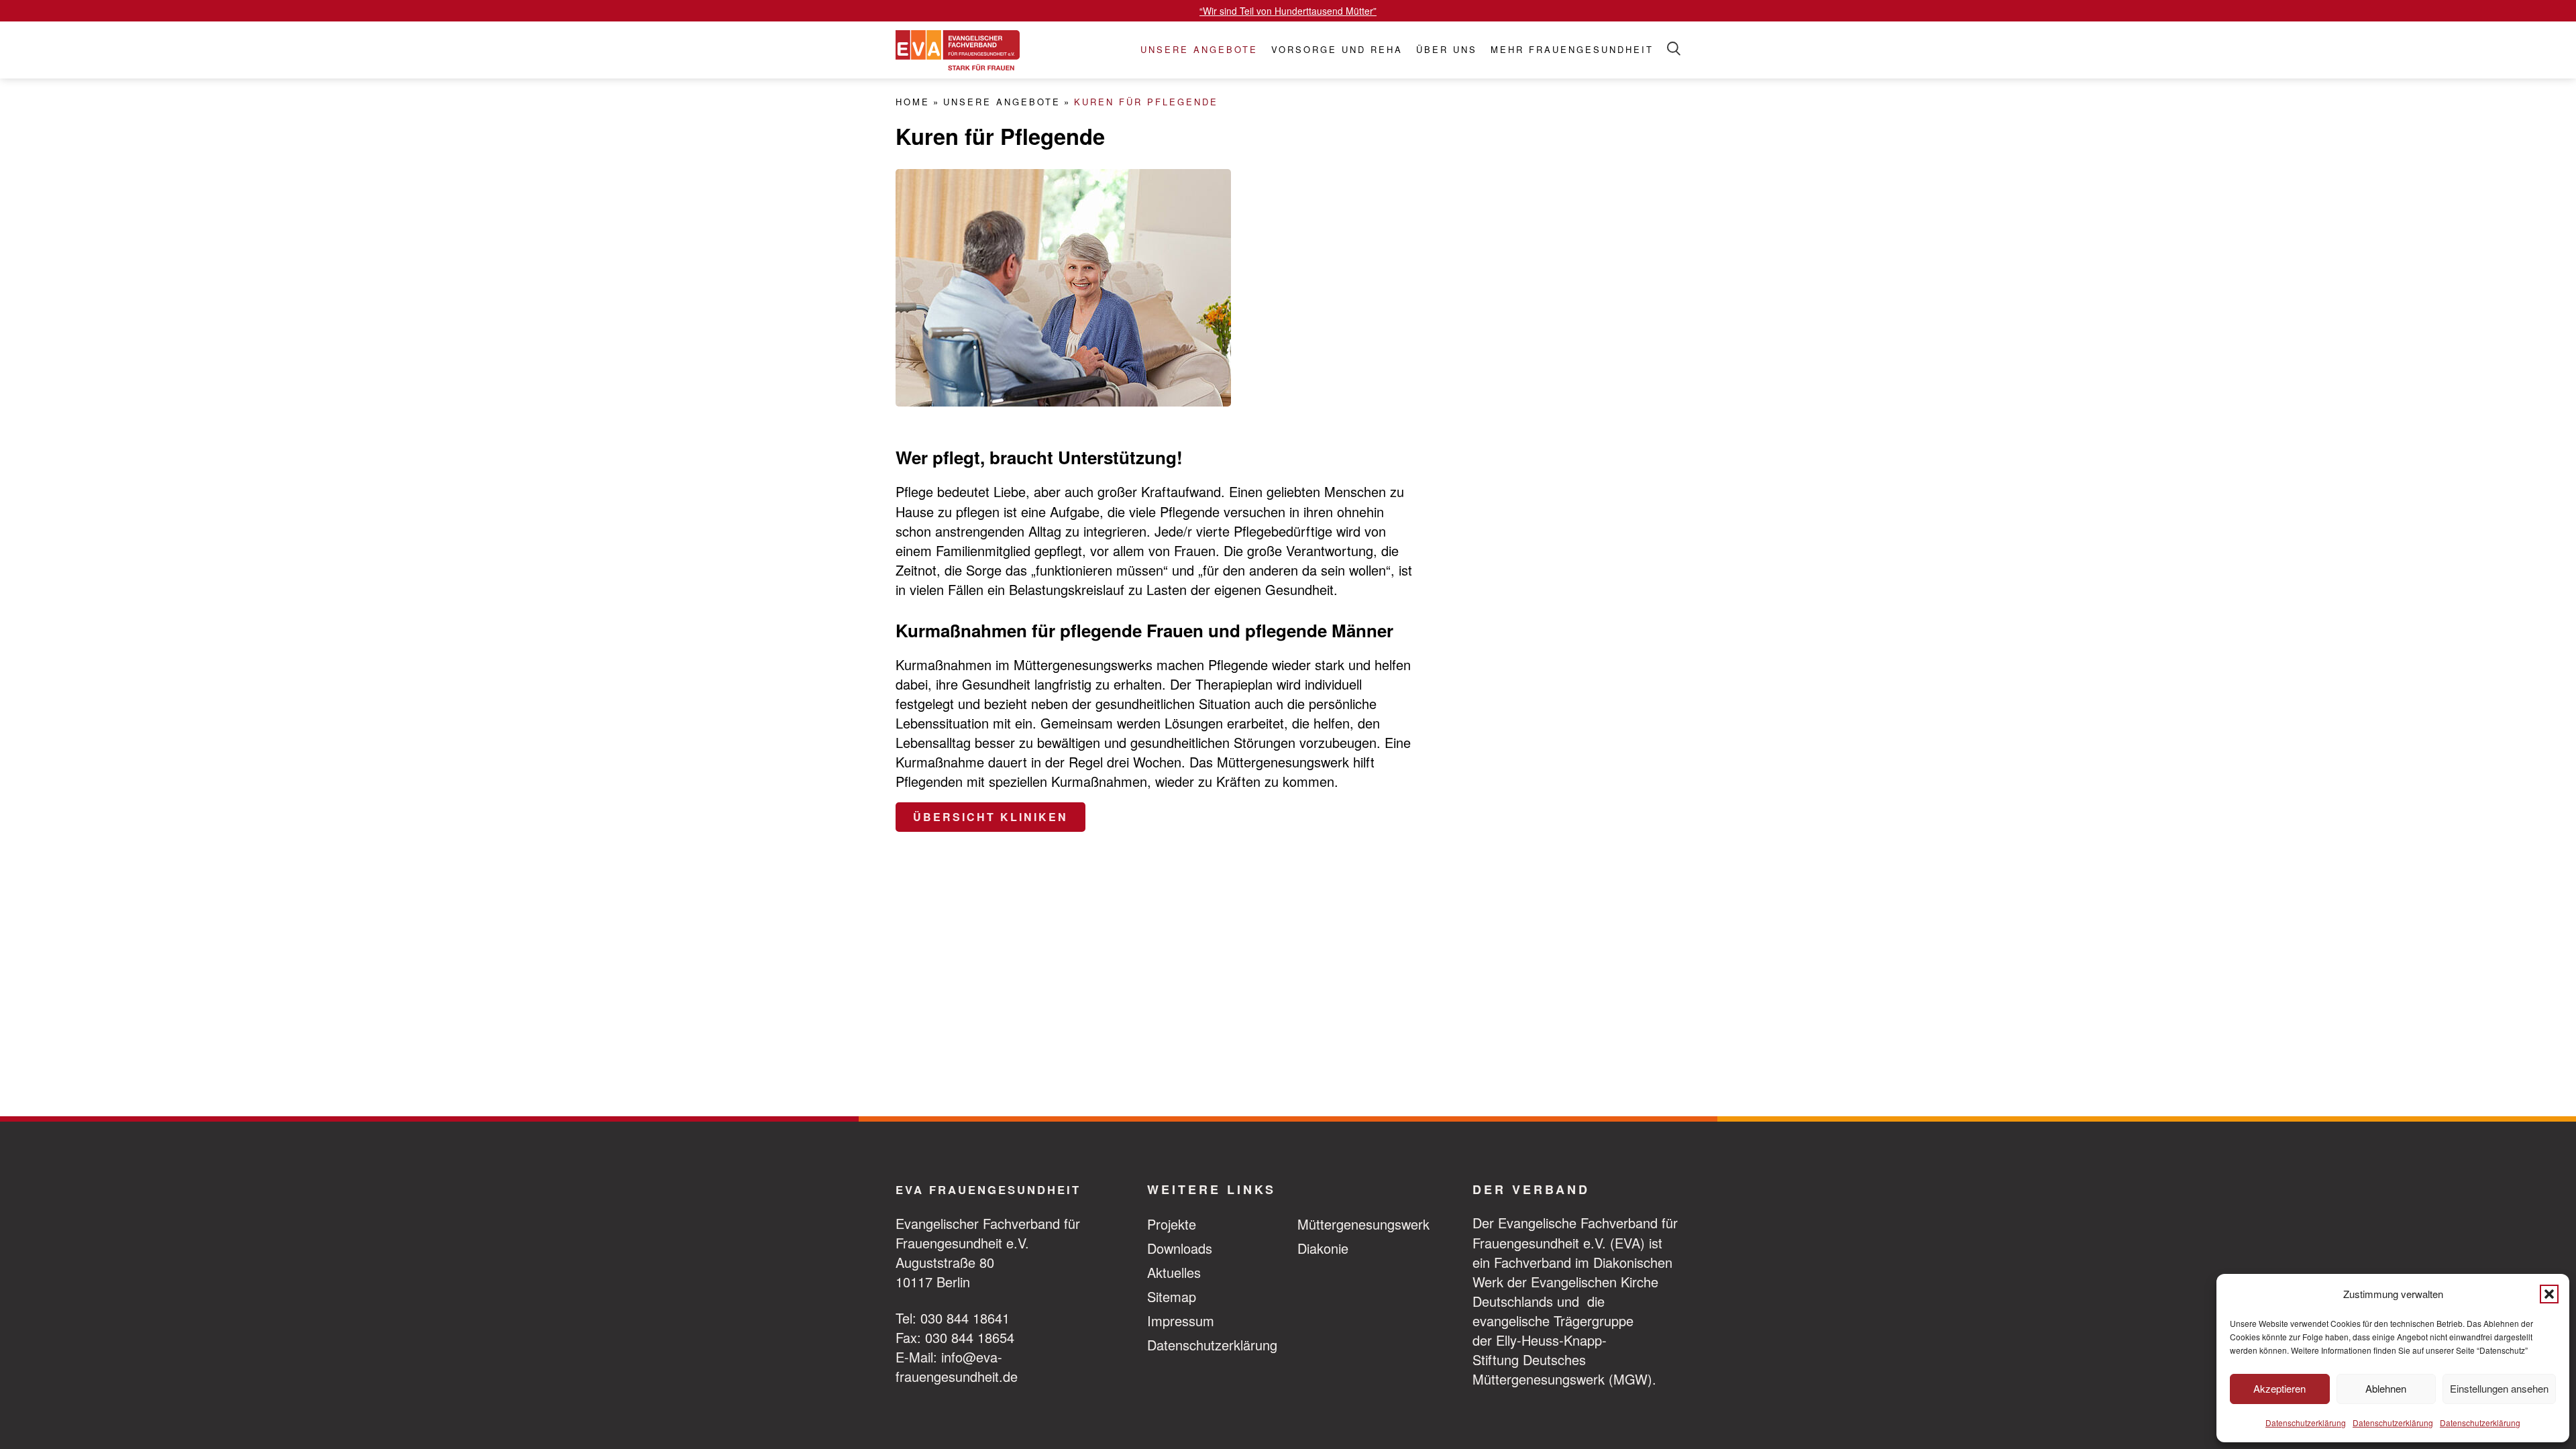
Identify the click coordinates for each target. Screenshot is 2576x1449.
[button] (2549, 1294)
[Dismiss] (2569, 7)
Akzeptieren (2279, 1388)
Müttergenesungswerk (1363, 1224)
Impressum (1181, 1321)
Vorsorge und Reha (1337, 50)
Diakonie (1323, 1248)
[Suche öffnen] (1674, 49)
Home (913, 102)
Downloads (1180, 1248)
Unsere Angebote (1199, 50)
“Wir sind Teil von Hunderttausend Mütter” (1288, 11)
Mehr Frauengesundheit (1572, 50)
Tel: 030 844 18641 (953, 1318)
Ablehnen (2386, 1388)
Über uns (1447, 50)
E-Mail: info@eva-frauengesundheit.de (957, 1366)
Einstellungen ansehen (2499, 1388)
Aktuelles (1174, 1272)
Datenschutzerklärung (2306, 1423)
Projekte (1172, 1224)
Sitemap (1172, 1296)
